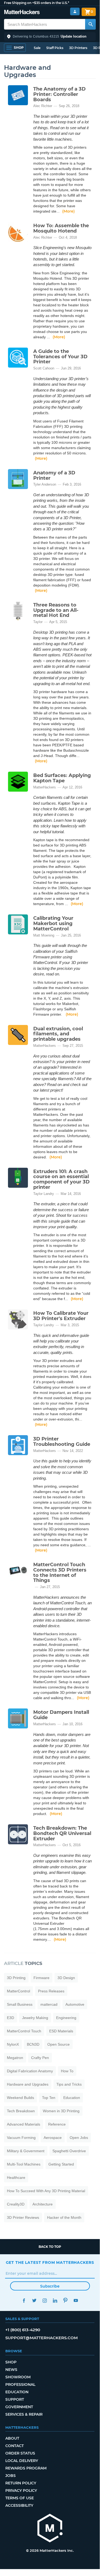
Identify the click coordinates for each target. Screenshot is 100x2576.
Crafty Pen (40, 2058)
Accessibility (19, 2505)
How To (67, 2071)
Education (72, 2098)
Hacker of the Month (64, 2217)
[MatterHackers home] (22, 13)
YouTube (76, 2300)
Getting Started (61, 2164)
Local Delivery (22, 2461)
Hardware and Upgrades (28, 2084)
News (11, 2370)
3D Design (66, 1978)
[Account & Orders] (75, 12)
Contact (14, 2446)
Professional (20, 2384)
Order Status (20, 2453)
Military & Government (26, 2151)
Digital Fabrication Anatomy (30, 2071)
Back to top (50, 2247)
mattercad (49, 2004)
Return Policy (21, 2483)
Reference (57, 2124)
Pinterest (66, 2300)
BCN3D (33, 2044)
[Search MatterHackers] (90, 24)
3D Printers (78, 48)
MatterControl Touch (24, 2031)
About (12, 2438)
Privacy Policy (21, 2490)
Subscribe (50, 2286)
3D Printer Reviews (23, 2217)
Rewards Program (26, 2468)
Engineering (66, 2018)
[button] (50, 36)
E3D (11, 2018)
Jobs (11, 2476)
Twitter (34, 2300)
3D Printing (16, 1978)
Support (15, 2399)
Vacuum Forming (21, 2138)
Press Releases (51, 1991)
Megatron (15, 2058)
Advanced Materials (24, 2124)
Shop (11, 2362)
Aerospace (53, 2138)
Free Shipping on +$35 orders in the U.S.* (37, 3)
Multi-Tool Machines (24, 2164)
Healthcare (16, 2178)
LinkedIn (55, 2300)
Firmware (41, 1978)
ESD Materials (61, 2031)
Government (19, 2407)
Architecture (43, 2204)
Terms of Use (20, 2498)
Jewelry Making (35, 2018)
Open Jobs (79, 2138)
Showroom (18, 2377)
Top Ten (49, 2098)
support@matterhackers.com (41, 2338)
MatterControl (18, 1991)
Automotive (75, 2004)
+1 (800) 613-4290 (23, 2330)
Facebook (24, 2300)
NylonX (13, 2044)
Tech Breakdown (21, 2111)
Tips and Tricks (69, 2084)
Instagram (45, 2300)
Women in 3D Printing (61, 2111)
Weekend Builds (20, 2098)
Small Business (20, 2004)
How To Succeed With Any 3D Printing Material (46, 2191)
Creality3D (16, 2204)
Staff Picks (55, 48)
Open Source (59, 2044)
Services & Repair (24, 2414)
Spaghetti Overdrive (69, 2151)
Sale (37, 48)
